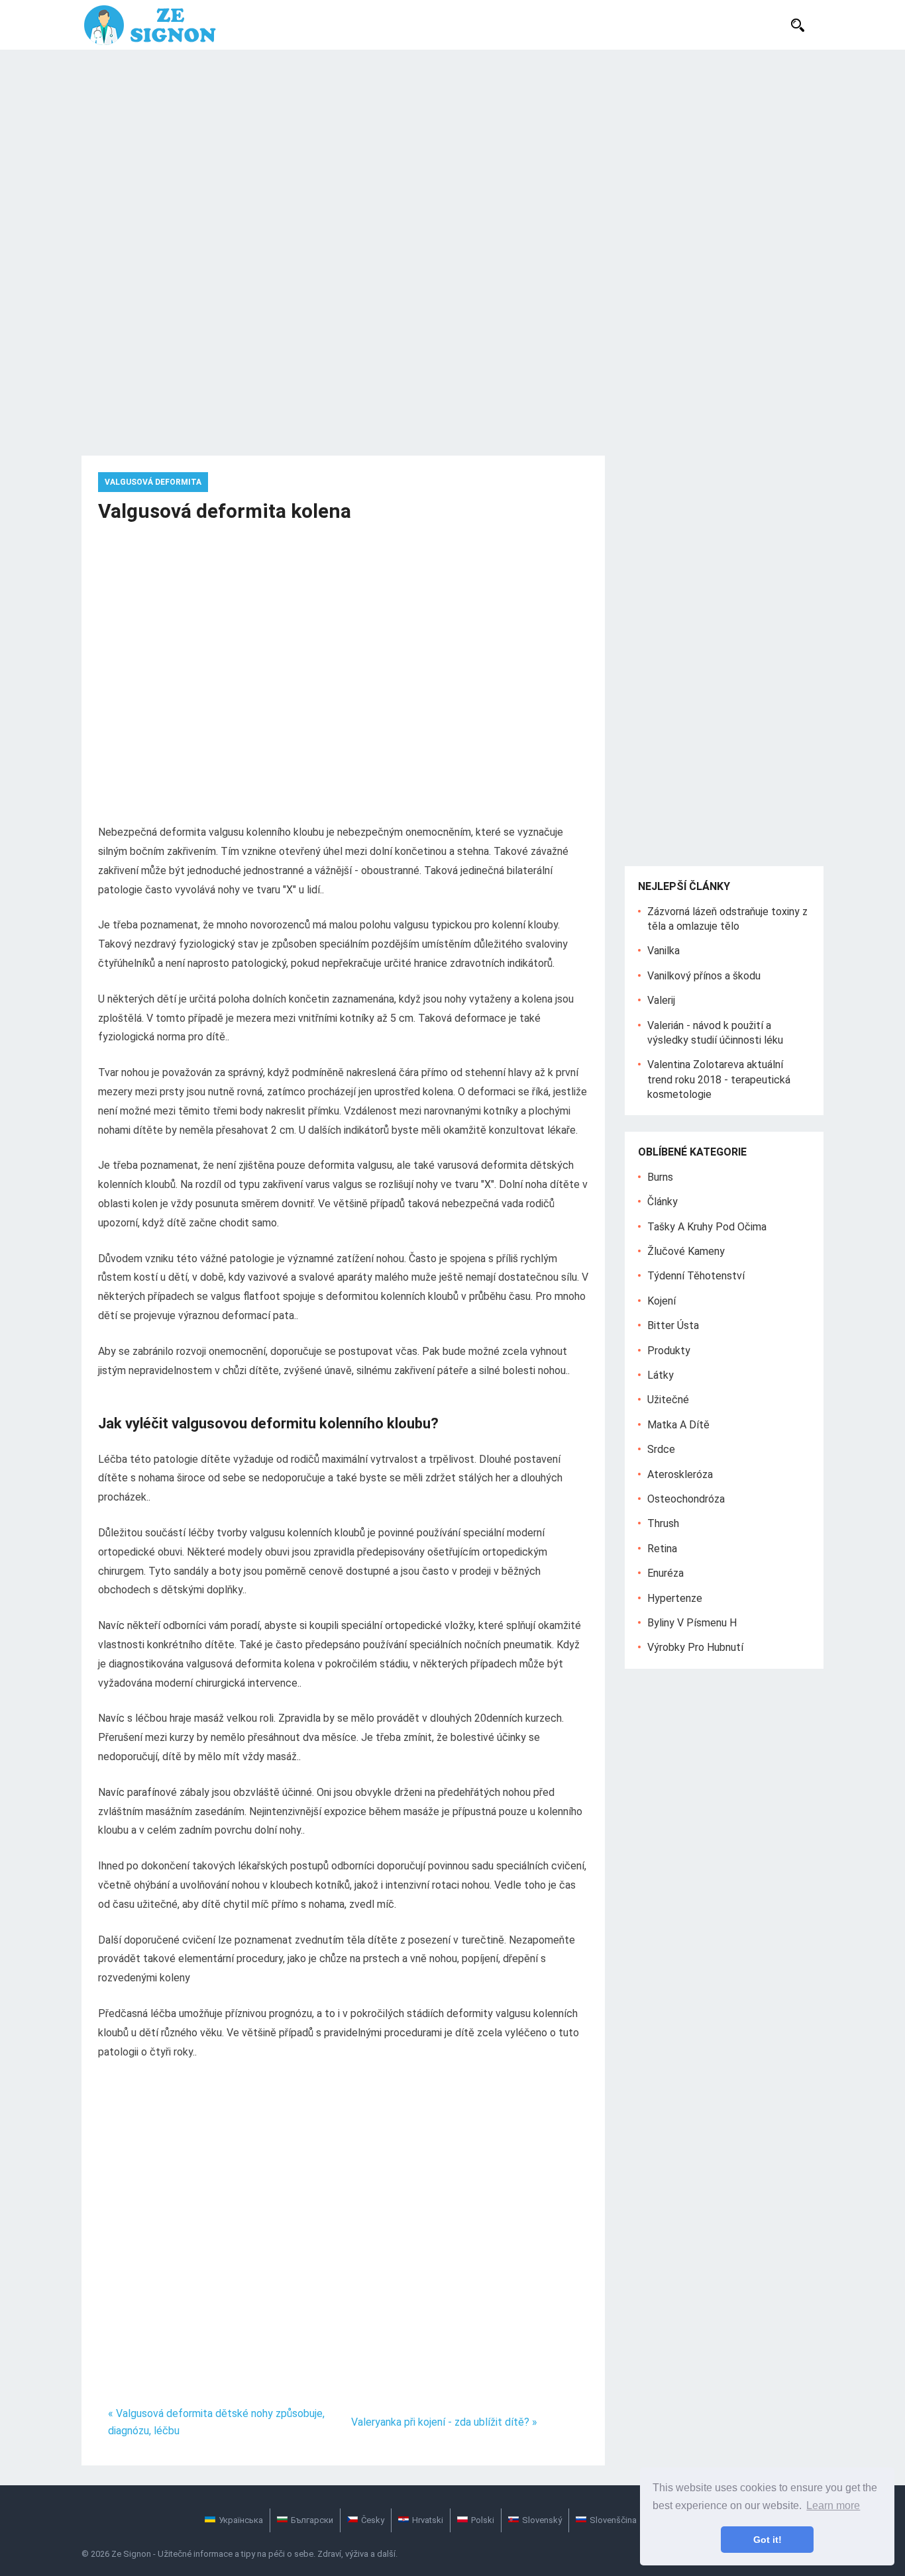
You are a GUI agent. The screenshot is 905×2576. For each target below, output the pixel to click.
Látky (661, 1375)
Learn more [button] (833, 2505)
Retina (662, 1549)
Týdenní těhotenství (696, 1276)
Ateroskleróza (680, 1474)
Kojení (662, 1301)
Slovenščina (613, 2520)
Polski (483, 2520)
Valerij (661, 1000)
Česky (373, 2520)
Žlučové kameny (686, 1251)
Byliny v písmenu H (692, 1623)
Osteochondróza (686, 1499)
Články (663, 1202)
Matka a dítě (678, 1425)
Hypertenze (675, 1598)
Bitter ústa (673, 1325)
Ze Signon (131, 2554)
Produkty (669, 1351)
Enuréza (665, 1573)
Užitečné (668, 1400)
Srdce (661, 1449)
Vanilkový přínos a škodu (704, 976)
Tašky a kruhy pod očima (707, 1227)
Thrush (663, 1523)
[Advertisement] (452, 149)
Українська (241, 2520)
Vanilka (664, 951)
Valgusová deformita (153, 482)
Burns (660, 1177)
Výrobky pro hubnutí (695, 1647)
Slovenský (542, 2520)
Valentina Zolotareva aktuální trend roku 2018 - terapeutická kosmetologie (719, 1079)
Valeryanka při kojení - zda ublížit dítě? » (444, 2422)
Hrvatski (428, 2520)
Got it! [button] (768, 2540)
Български (312, 2520)
